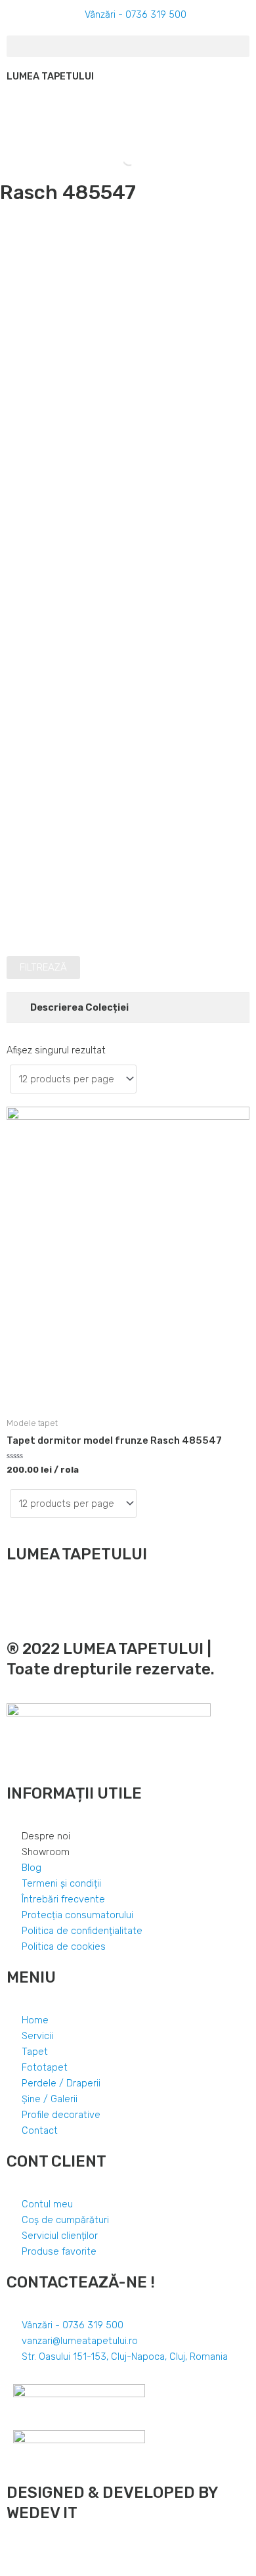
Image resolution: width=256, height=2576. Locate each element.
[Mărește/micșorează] (100, 2552)
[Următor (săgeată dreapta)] (42, 2569)
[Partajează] (42, 2552)
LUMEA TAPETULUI (50, 76)
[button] (128, 46)
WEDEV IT (42, 2513)
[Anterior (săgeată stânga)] (13, 2569)
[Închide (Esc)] (13, 2552)
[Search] (118, 159)
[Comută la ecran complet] (71, 2552)
